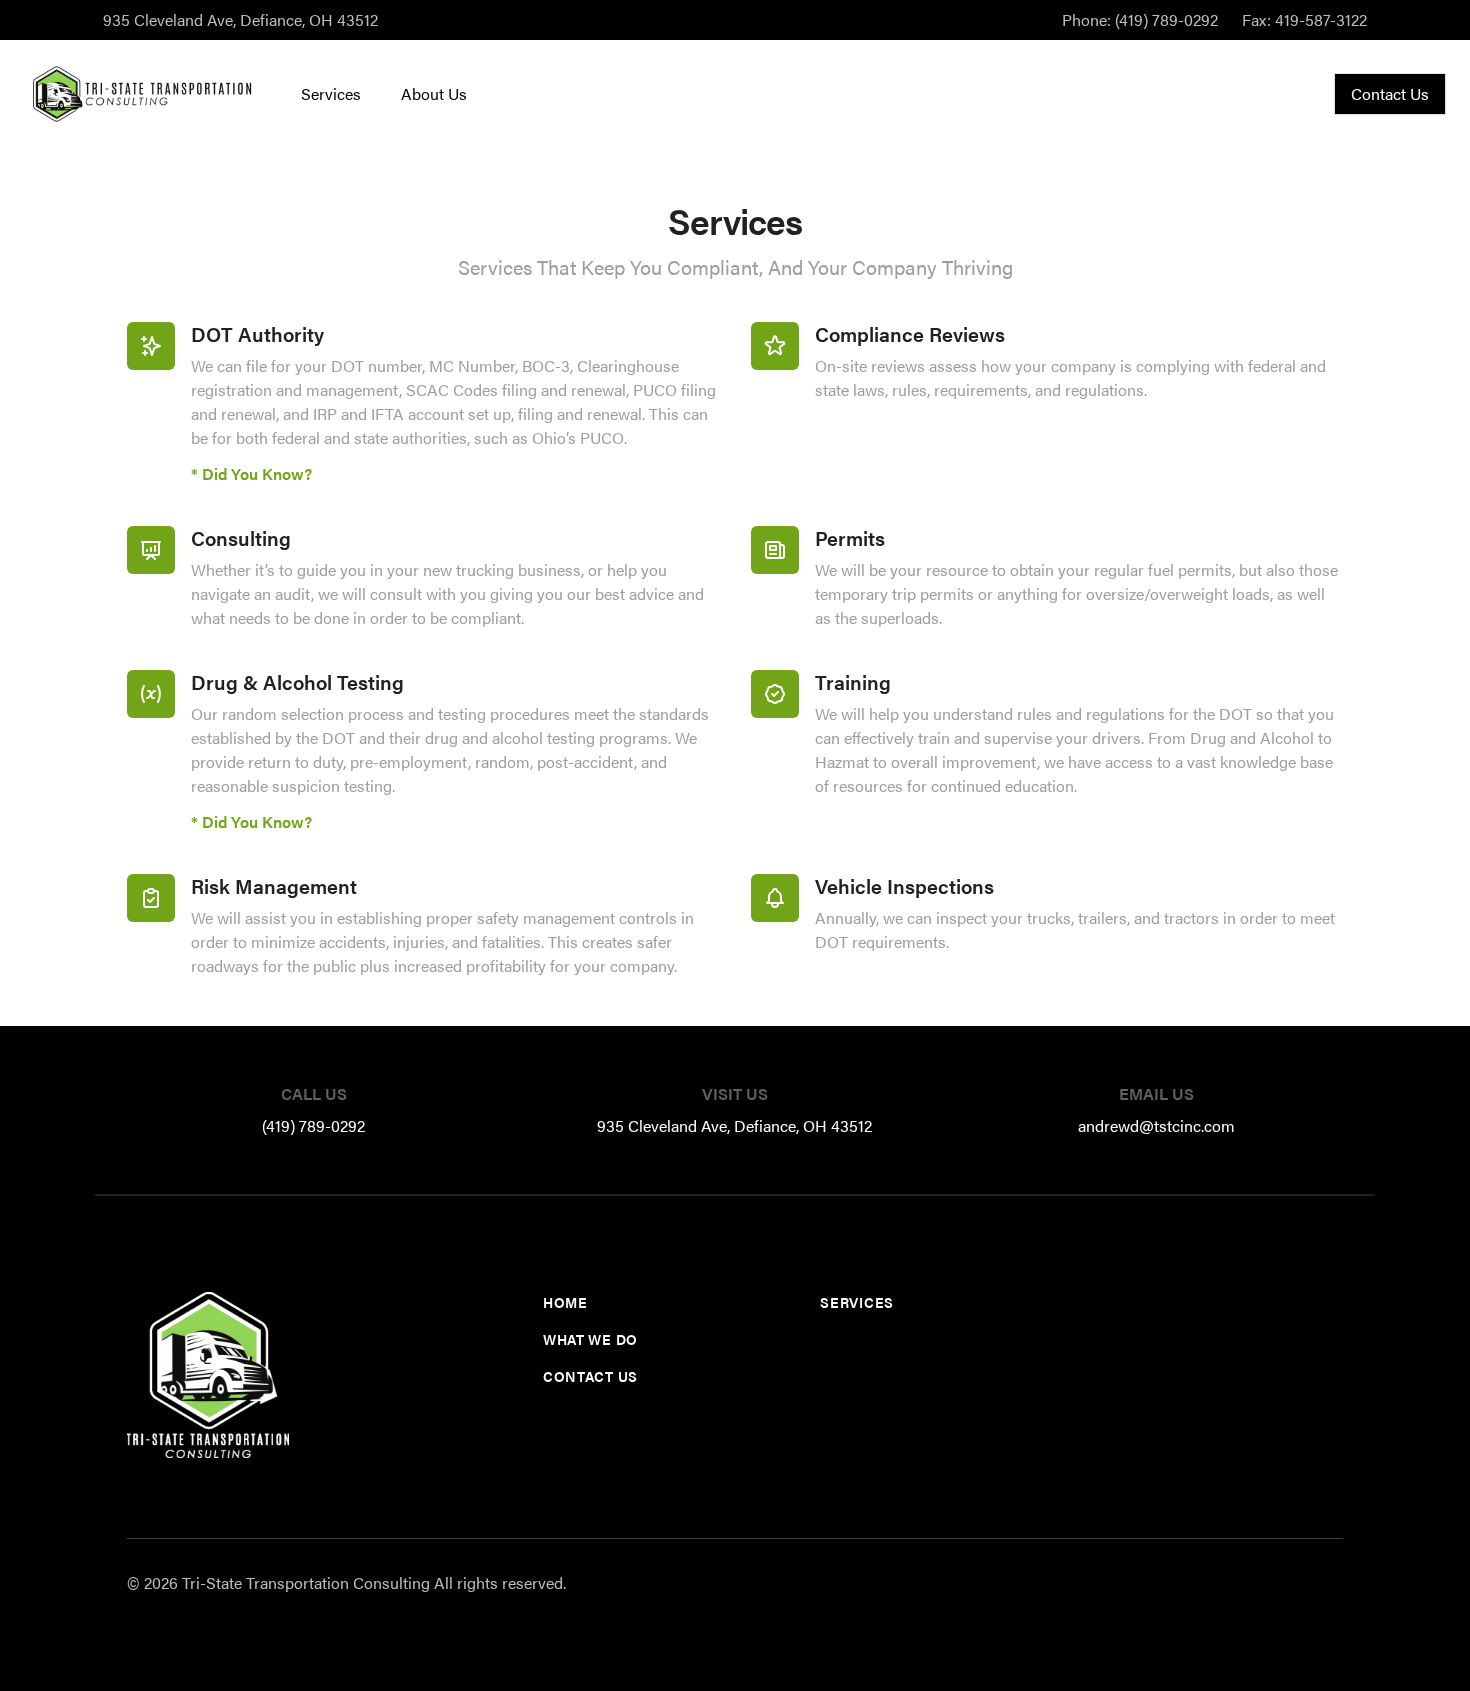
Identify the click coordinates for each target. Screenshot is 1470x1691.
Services (331, 93)
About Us (434, 93)
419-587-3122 (1304, 19)
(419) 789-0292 (1140, 19)
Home (565, 1302)
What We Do (590, 1339)
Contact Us (1390, 93)
